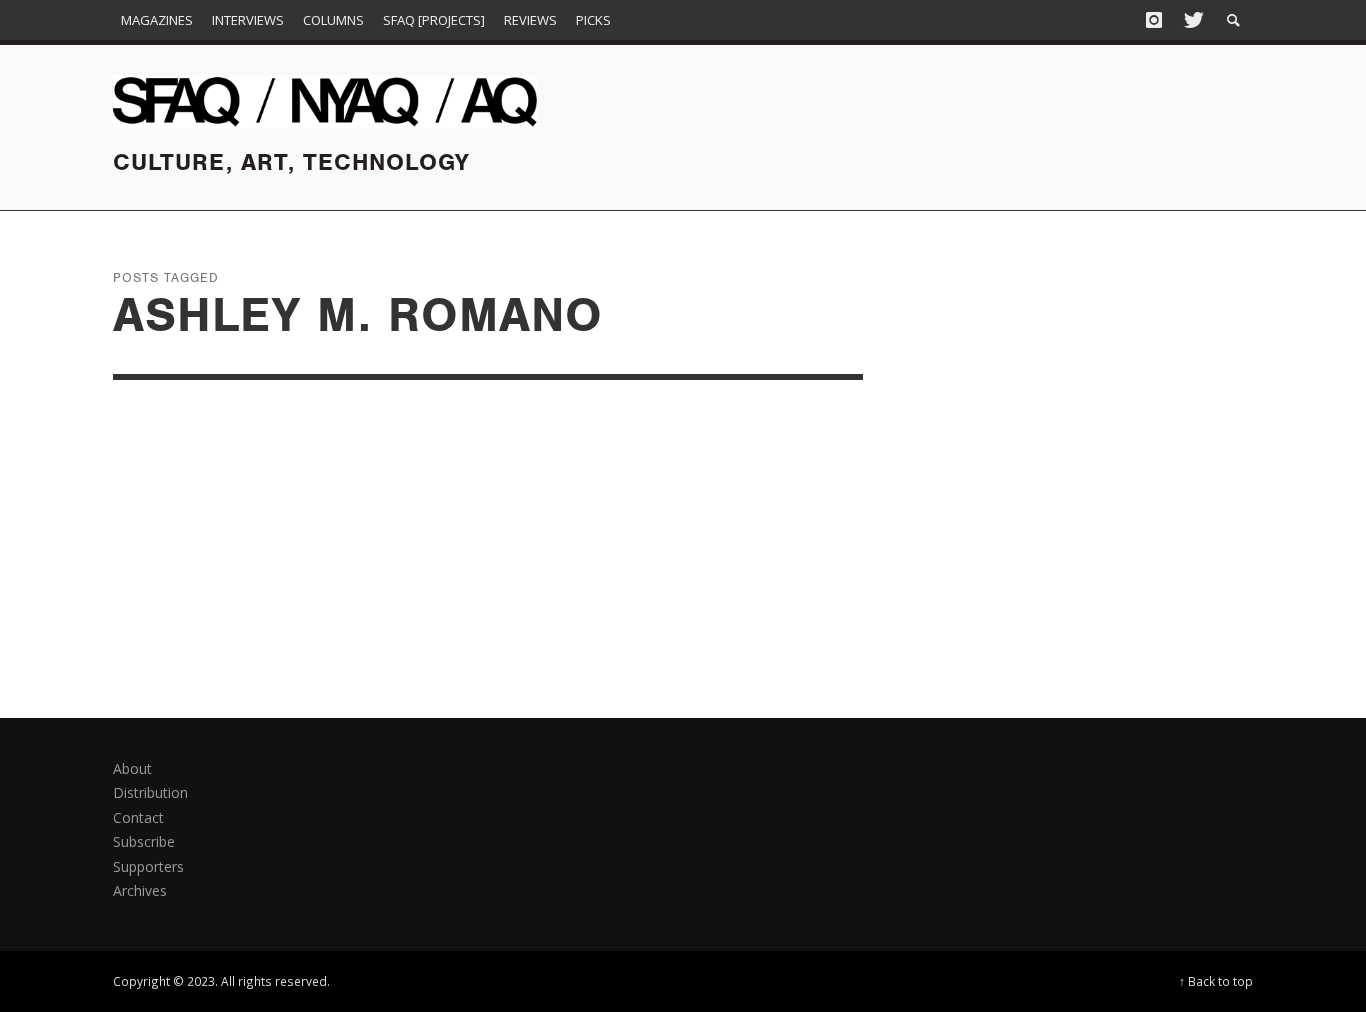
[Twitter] (1192, 20)
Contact (138, 817)
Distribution (150, 792)
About (132, 768)
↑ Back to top (1216, 981)
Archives (140, 890)
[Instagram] (1154, 20)
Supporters (148, 866)
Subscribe (144, 841)
